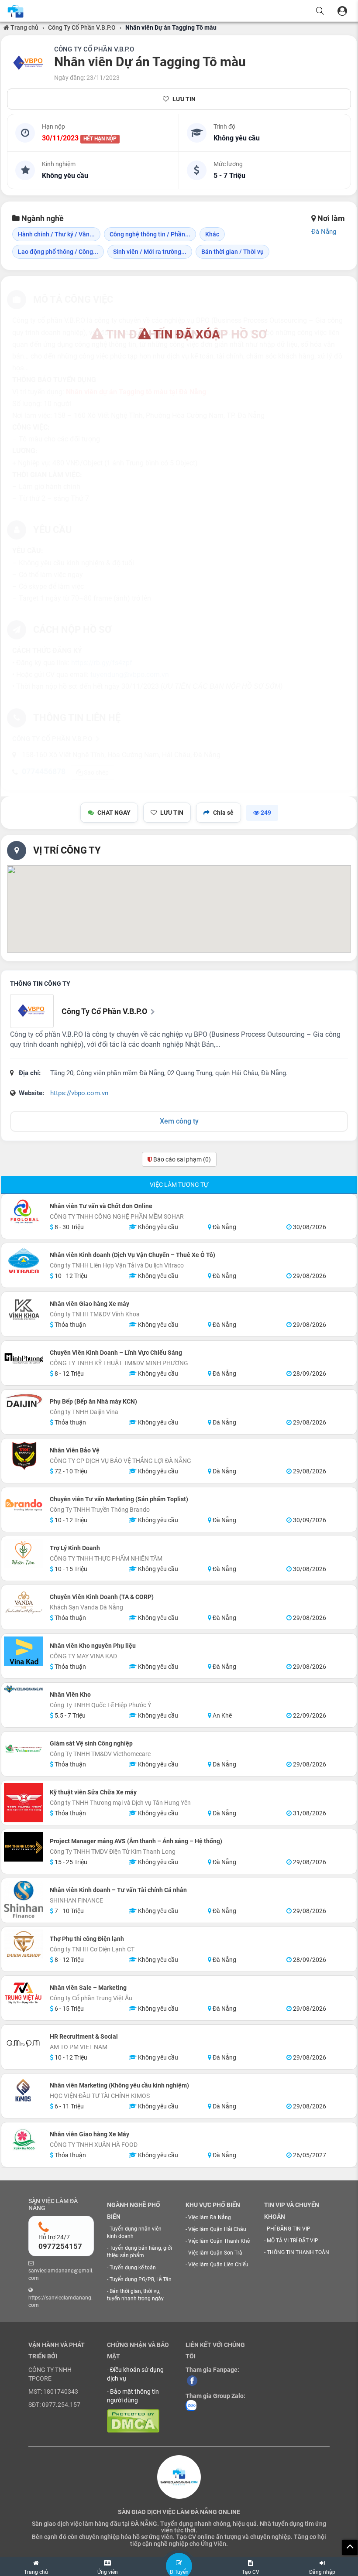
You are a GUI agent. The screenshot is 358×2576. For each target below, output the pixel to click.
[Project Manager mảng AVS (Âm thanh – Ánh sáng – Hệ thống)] (24, 1847)
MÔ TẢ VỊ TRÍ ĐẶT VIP (293, 2241)
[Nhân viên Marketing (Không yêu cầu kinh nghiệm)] (24, 2091)
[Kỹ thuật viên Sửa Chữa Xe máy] (24, 1803)
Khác (212, 234)
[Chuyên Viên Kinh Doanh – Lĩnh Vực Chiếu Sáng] (24, 1358)
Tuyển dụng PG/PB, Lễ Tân (141, 2279)
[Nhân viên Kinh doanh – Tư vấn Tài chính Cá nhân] (24, 1899)
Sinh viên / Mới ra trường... (150, 252)
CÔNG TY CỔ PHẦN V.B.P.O (94, 49)
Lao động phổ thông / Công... (58, 252)
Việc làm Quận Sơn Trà (215, 2253)
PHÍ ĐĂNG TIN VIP (289, 2229)
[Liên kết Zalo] (191, 2405)
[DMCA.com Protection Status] (133, 2420)
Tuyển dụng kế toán (133, 2268)
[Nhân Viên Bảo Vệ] (24, 1456)
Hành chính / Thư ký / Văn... (56, 234)
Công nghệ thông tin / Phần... (150, 234)
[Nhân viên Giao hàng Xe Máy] (24, 2140)
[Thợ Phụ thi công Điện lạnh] (24, 1944)
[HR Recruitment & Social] (24, 2042)
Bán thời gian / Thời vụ (232, 252)
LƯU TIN (184, 99)
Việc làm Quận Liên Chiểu (218, 2265)
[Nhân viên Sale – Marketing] (24, 1993)
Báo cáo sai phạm (181, 1159)
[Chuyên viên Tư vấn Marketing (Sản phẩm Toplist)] (24, 1505)
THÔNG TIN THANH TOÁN (298, 2252)
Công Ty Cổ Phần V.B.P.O (82, 27)
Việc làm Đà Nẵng (210, 2217)
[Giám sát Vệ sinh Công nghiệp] (24, 1749)
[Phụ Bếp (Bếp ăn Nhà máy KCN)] (24, 1400)
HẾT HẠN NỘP (100, 139)
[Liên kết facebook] (192, 2380)
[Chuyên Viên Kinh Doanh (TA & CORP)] (24, 1602)
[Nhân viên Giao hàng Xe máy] (24, 1309)
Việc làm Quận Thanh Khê (219, 2241)
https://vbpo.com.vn (79, 1093)
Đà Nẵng (324, 232)
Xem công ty (179, 1121)
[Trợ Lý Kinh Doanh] (24, 1554)
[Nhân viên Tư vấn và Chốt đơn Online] (24, 1212)
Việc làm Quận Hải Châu (217, 2229)
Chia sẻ (223, 813)
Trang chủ (24, 27)
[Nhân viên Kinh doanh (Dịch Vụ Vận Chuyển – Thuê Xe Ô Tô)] (24, 1261)
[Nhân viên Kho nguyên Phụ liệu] (24, 1651)
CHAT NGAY (114, 813)
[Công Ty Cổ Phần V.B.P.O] (29, 63)
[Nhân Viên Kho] (24, 1689)
